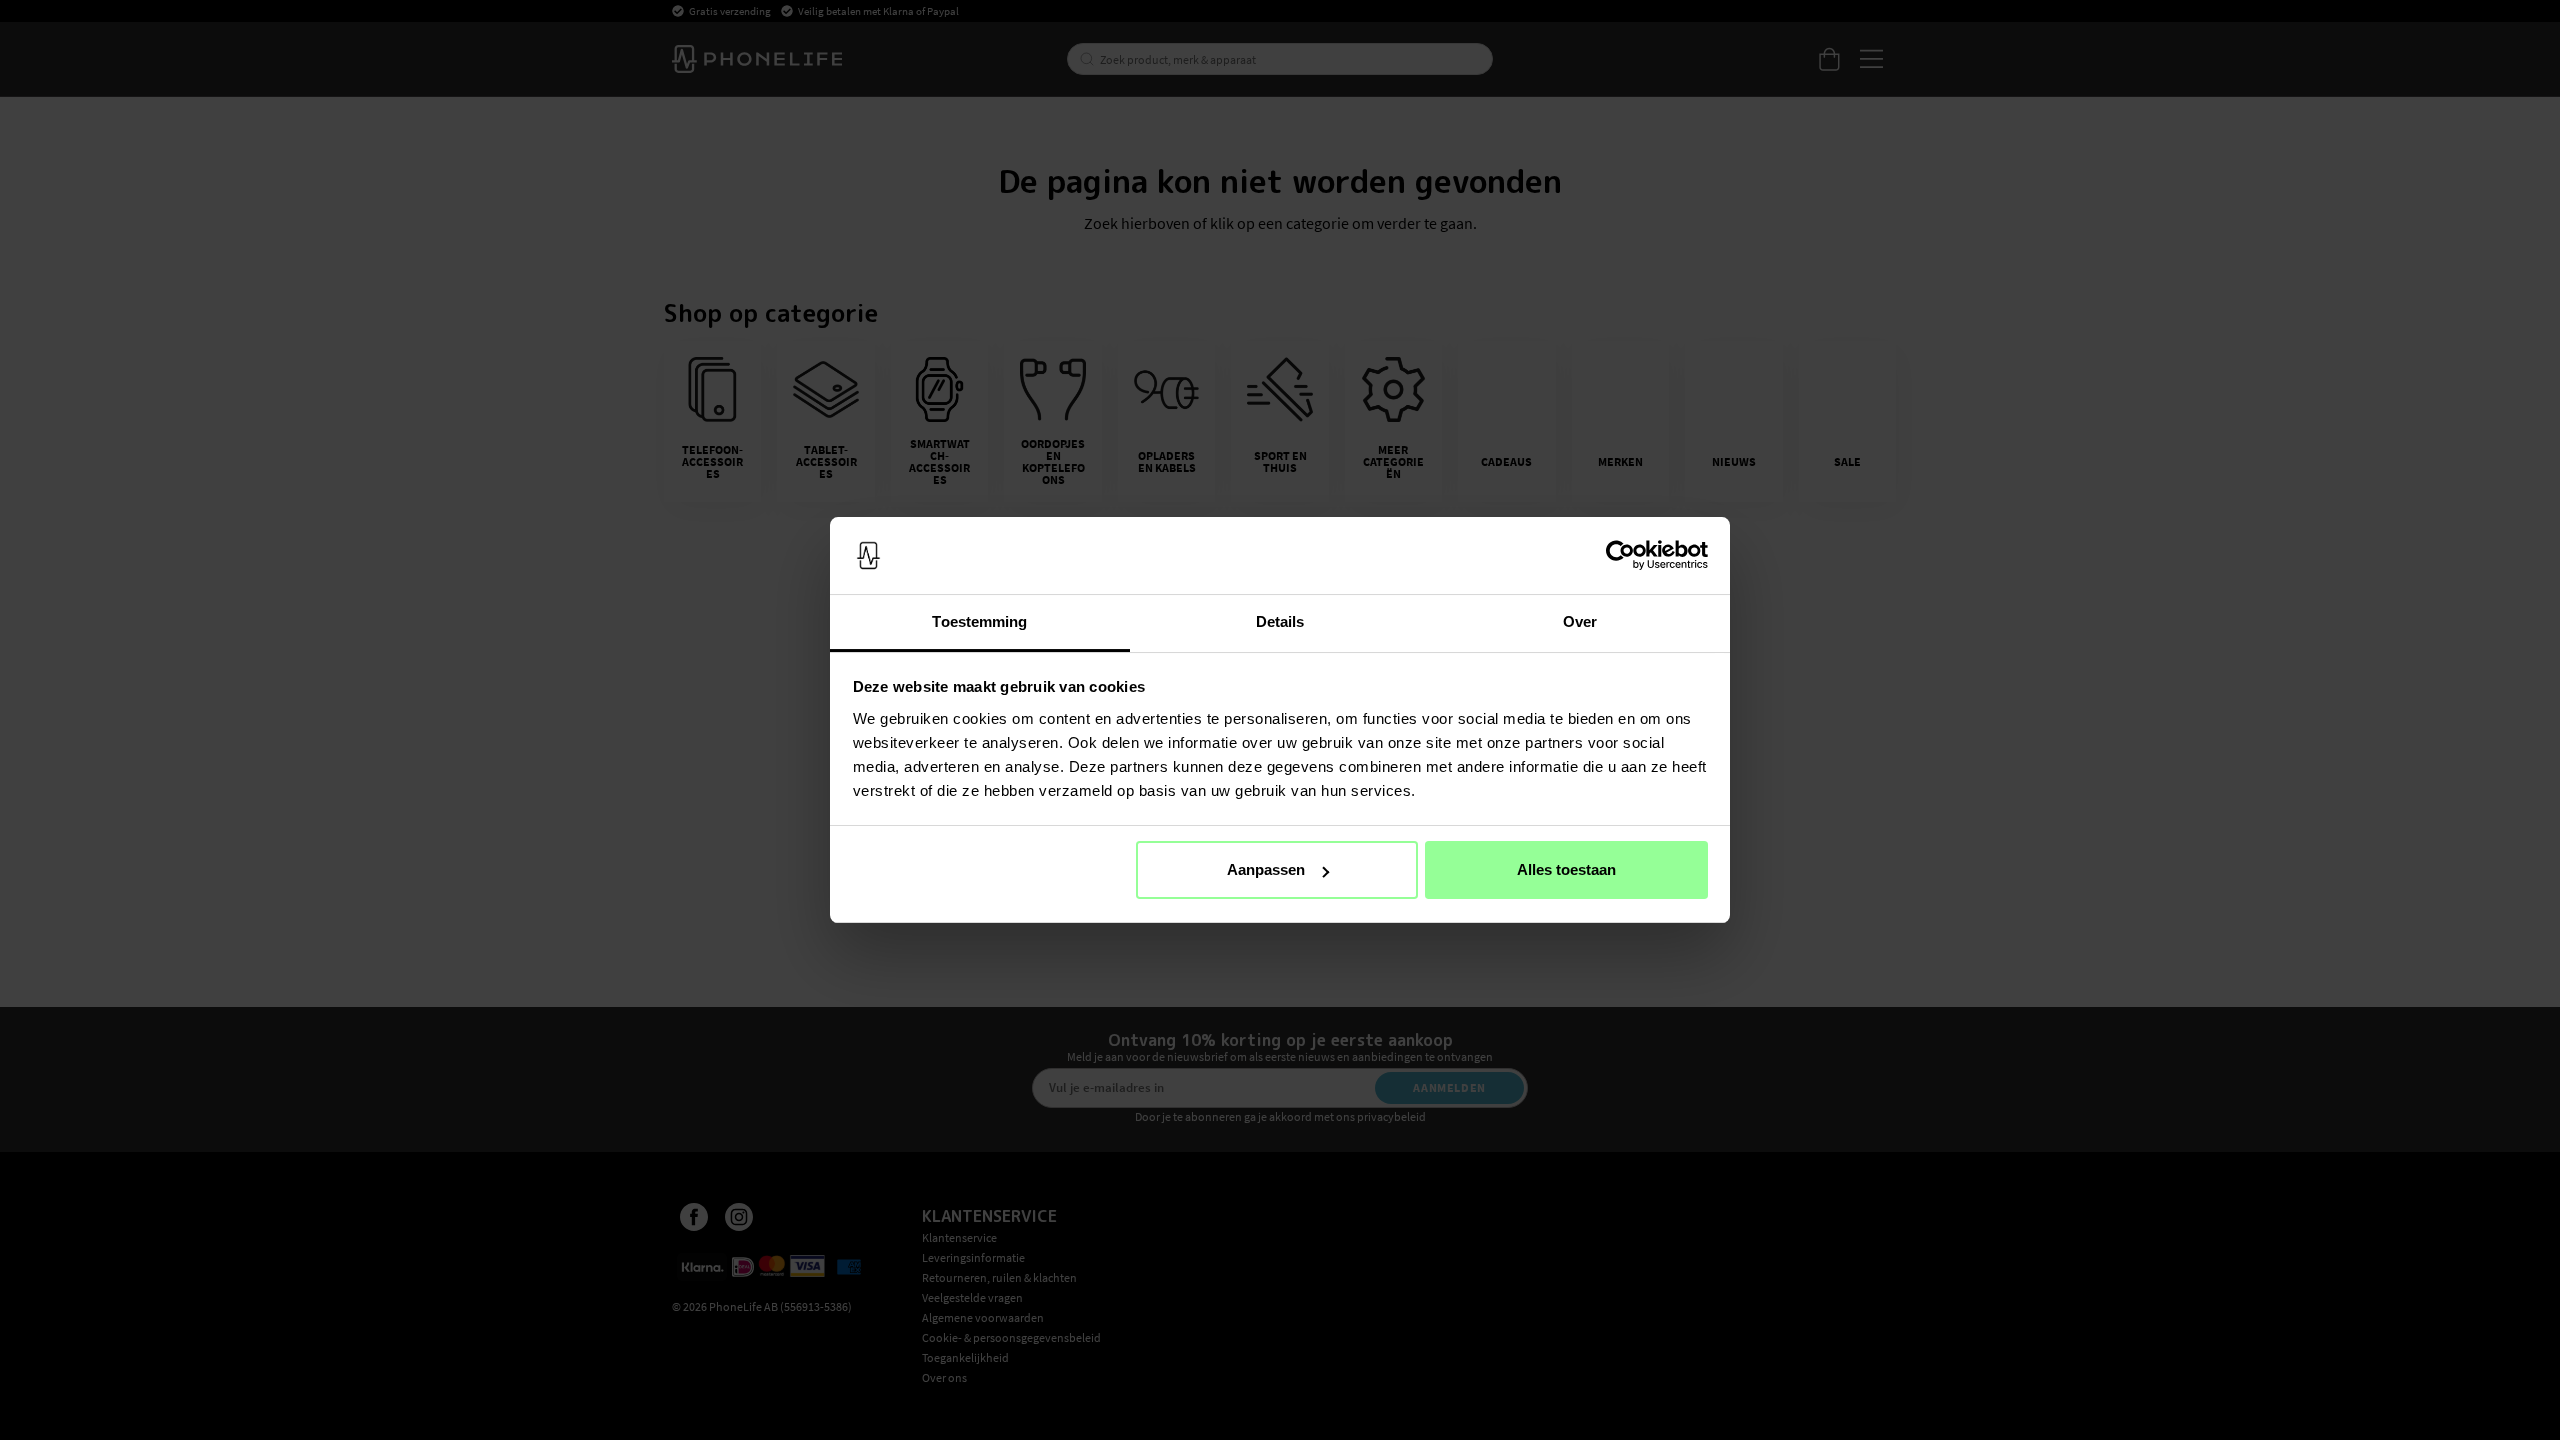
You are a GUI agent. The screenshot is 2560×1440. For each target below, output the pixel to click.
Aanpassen (1266, 869)
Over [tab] (1580, 621)
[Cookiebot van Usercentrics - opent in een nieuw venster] (1620, 556)
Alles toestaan (1566, 869)
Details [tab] (1280, 621)
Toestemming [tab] (979, 621)
